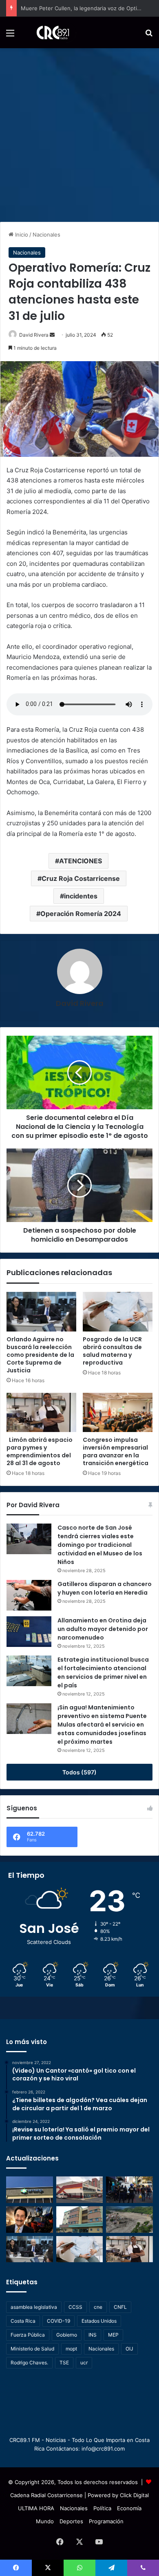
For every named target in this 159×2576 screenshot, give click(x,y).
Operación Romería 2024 (81, 914)
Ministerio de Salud (32, 2349)
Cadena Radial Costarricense (46, 2495)
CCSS (75, 2307)
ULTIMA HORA (36, 2508)
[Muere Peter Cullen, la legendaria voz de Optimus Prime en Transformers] (30, 2220)
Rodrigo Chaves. (29, 2363)
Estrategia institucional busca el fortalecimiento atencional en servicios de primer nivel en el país (103, 1672)
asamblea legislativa (34, 2307)
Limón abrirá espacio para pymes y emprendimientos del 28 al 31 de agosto (40, 1451)
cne (98, 2307)
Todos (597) (79, 1772)
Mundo (45, 2521)
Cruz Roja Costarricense (81, 878)
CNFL (120, 2307)
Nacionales (46, 235)
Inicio (21, 235)
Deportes (71, 2521)
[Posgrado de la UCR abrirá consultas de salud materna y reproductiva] (118, 1311)
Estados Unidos (99, 2321)
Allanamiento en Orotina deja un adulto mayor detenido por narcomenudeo (103, 1629)
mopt (71, 2349)
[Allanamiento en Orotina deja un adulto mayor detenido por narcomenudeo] (29, 1632)
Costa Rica (23, 2321)
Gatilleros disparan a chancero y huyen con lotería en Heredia (105, 1588)
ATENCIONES (81, 861)
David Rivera (34, 335)
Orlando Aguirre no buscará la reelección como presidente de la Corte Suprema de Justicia (40, 1355)
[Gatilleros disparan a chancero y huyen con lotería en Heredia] (29, 1595)
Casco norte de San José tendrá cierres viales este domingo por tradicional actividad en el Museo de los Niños (100, 1545)
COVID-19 (59, 2321)
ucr (84, 2363)
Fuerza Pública (28, 2335)
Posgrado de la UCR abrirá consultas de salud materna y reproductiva (112, 1351)
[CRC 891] (48, 32)
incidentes (81, 896)
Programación (106, 2521)
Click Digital (134, 2495)
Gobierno (67, 2335)
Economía (129, 2508)
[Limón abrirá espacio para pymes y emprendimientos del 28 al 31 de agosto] (41, 1412)
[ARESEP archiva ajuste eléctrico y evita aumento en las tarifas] (30, 2190)
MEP (113, 2335)
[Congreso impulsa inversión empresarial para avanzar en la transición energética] (118, 1412)
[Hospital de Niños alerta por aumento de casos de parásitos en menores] (80, 2190)
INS (93, 2335)
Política (102, 2508)
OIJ (129, 2349)
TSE (64, 2363)
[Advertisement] (79, 132)
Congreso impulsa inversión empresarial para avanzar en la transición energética (116, 1451)
